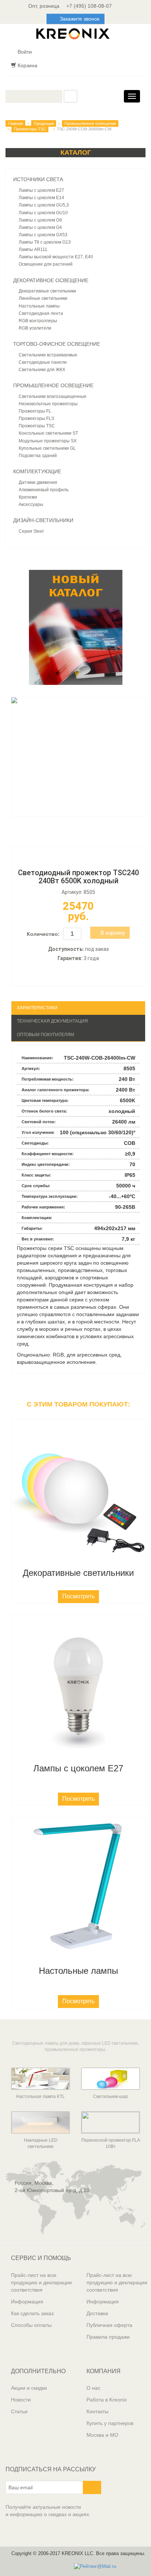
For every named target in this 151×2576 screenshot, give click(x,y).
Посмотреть (78, 1596)
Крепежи (28, 497)
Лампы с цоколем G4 (40, 227)
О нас (93, 2388)
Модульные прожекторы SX (48, 441)
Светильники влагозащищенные (53, 396)
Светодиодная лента (41, 313)
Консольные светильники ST (48, 433)
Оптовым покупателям (45, 1035)
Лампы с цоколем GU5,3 (44, 205)
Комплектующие (37, 471)
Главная (16, 123)
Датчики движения (38, 482)
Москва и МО (102, 2435)
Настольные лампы (39, 306)
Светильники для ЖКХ (42, 370)
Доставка (97, 2313)
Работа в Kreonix (107, 2400)
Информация (27, 2302)
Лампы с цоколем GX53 (43, 235)
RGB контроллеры (38, 321)
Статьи (19, 2411)
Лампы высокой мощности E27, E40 (56, 257)
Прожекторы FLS (36, 418)
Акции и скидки (29, 2388)
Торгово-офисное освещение (57, 344)
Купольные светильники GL (47, 448)
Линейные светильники (43, 298)
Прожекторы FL (35, 411)
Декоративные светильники (47, 291)
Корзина (27, 65)
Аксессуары (31, 504)
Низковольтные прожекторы (48, 404)
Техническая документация (52, 1021)
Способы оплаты (31, 2325)
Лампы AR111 (33, 249)
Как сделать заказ (32, 2313)
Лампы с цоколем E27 (41, 190)
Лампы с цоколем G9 (40, 220)
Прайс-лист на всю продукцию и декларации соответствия (41, 2282)
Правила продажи (108, 2337)
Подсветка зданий (38, 456)
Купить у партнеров (110, 2423)
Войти (24, 52)
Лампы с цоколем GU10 (43, 213)
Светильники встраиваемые (48, 355)
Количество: (43, 934)
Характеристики (37, 1008)
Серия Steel (31, 531)
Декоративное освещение (51, 280)
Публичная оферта (109, 2325)
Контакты (97, 2411)
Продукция (44, 123)
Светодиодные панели (43, 362)
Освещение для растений (46, 264)
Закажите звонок (80, 19)
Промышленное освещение (90, 123)
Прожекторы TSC (30, 129)
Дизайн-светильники (43, 520)
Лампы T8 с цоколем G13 (45, 242)
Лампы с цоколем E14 (41, 198)
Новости (21, 2400)
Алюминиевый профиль (44, 490)
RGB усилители (35, 328)
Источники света (38, 179)
